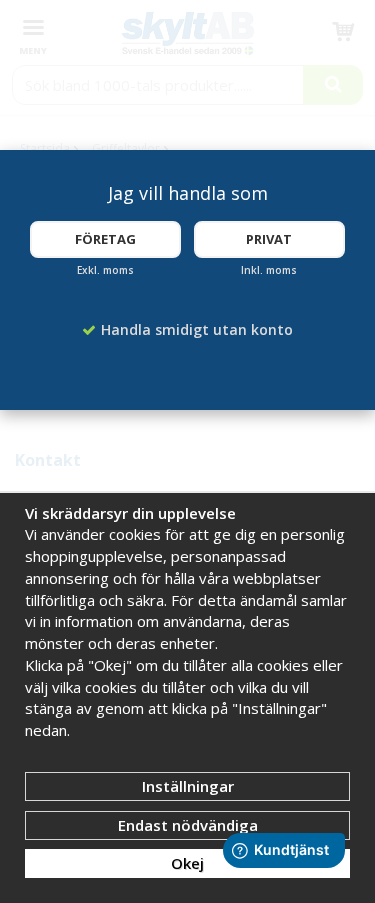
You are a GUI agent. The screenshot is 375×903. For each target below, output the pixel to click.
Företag (105, 239)
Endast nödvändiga (188, 825)
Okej (187, 863)
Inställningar (188, 786)
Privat (269, 239)
